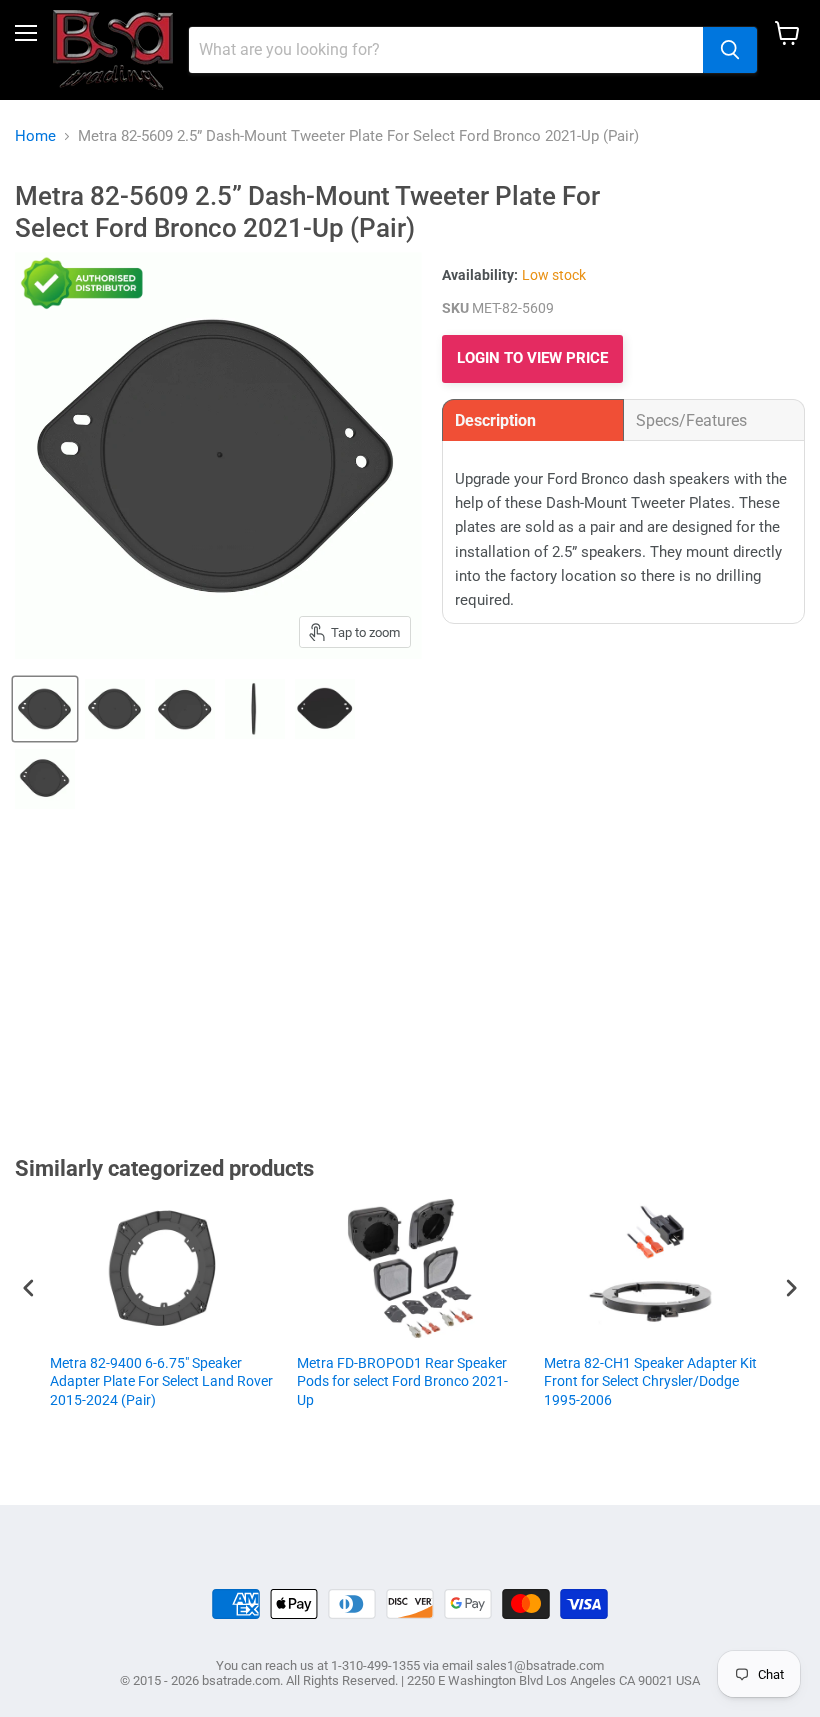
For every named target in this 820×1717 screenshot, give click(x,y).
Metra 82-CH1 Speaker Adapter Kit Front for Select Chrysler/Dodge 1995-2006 (650, 1381)
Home (35, 136)
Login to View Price (532, 358)
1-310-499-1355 (375, 1665)
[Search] (730, 50)
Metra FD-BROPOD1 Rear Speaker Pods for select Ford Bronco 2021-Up (402, 1381)
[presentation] (29, 1288)
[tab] (533, 420)
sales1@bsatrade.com (540, 1665)
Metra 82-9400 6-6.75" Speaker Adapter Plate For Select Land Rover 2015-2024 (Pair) (161, 1381)
